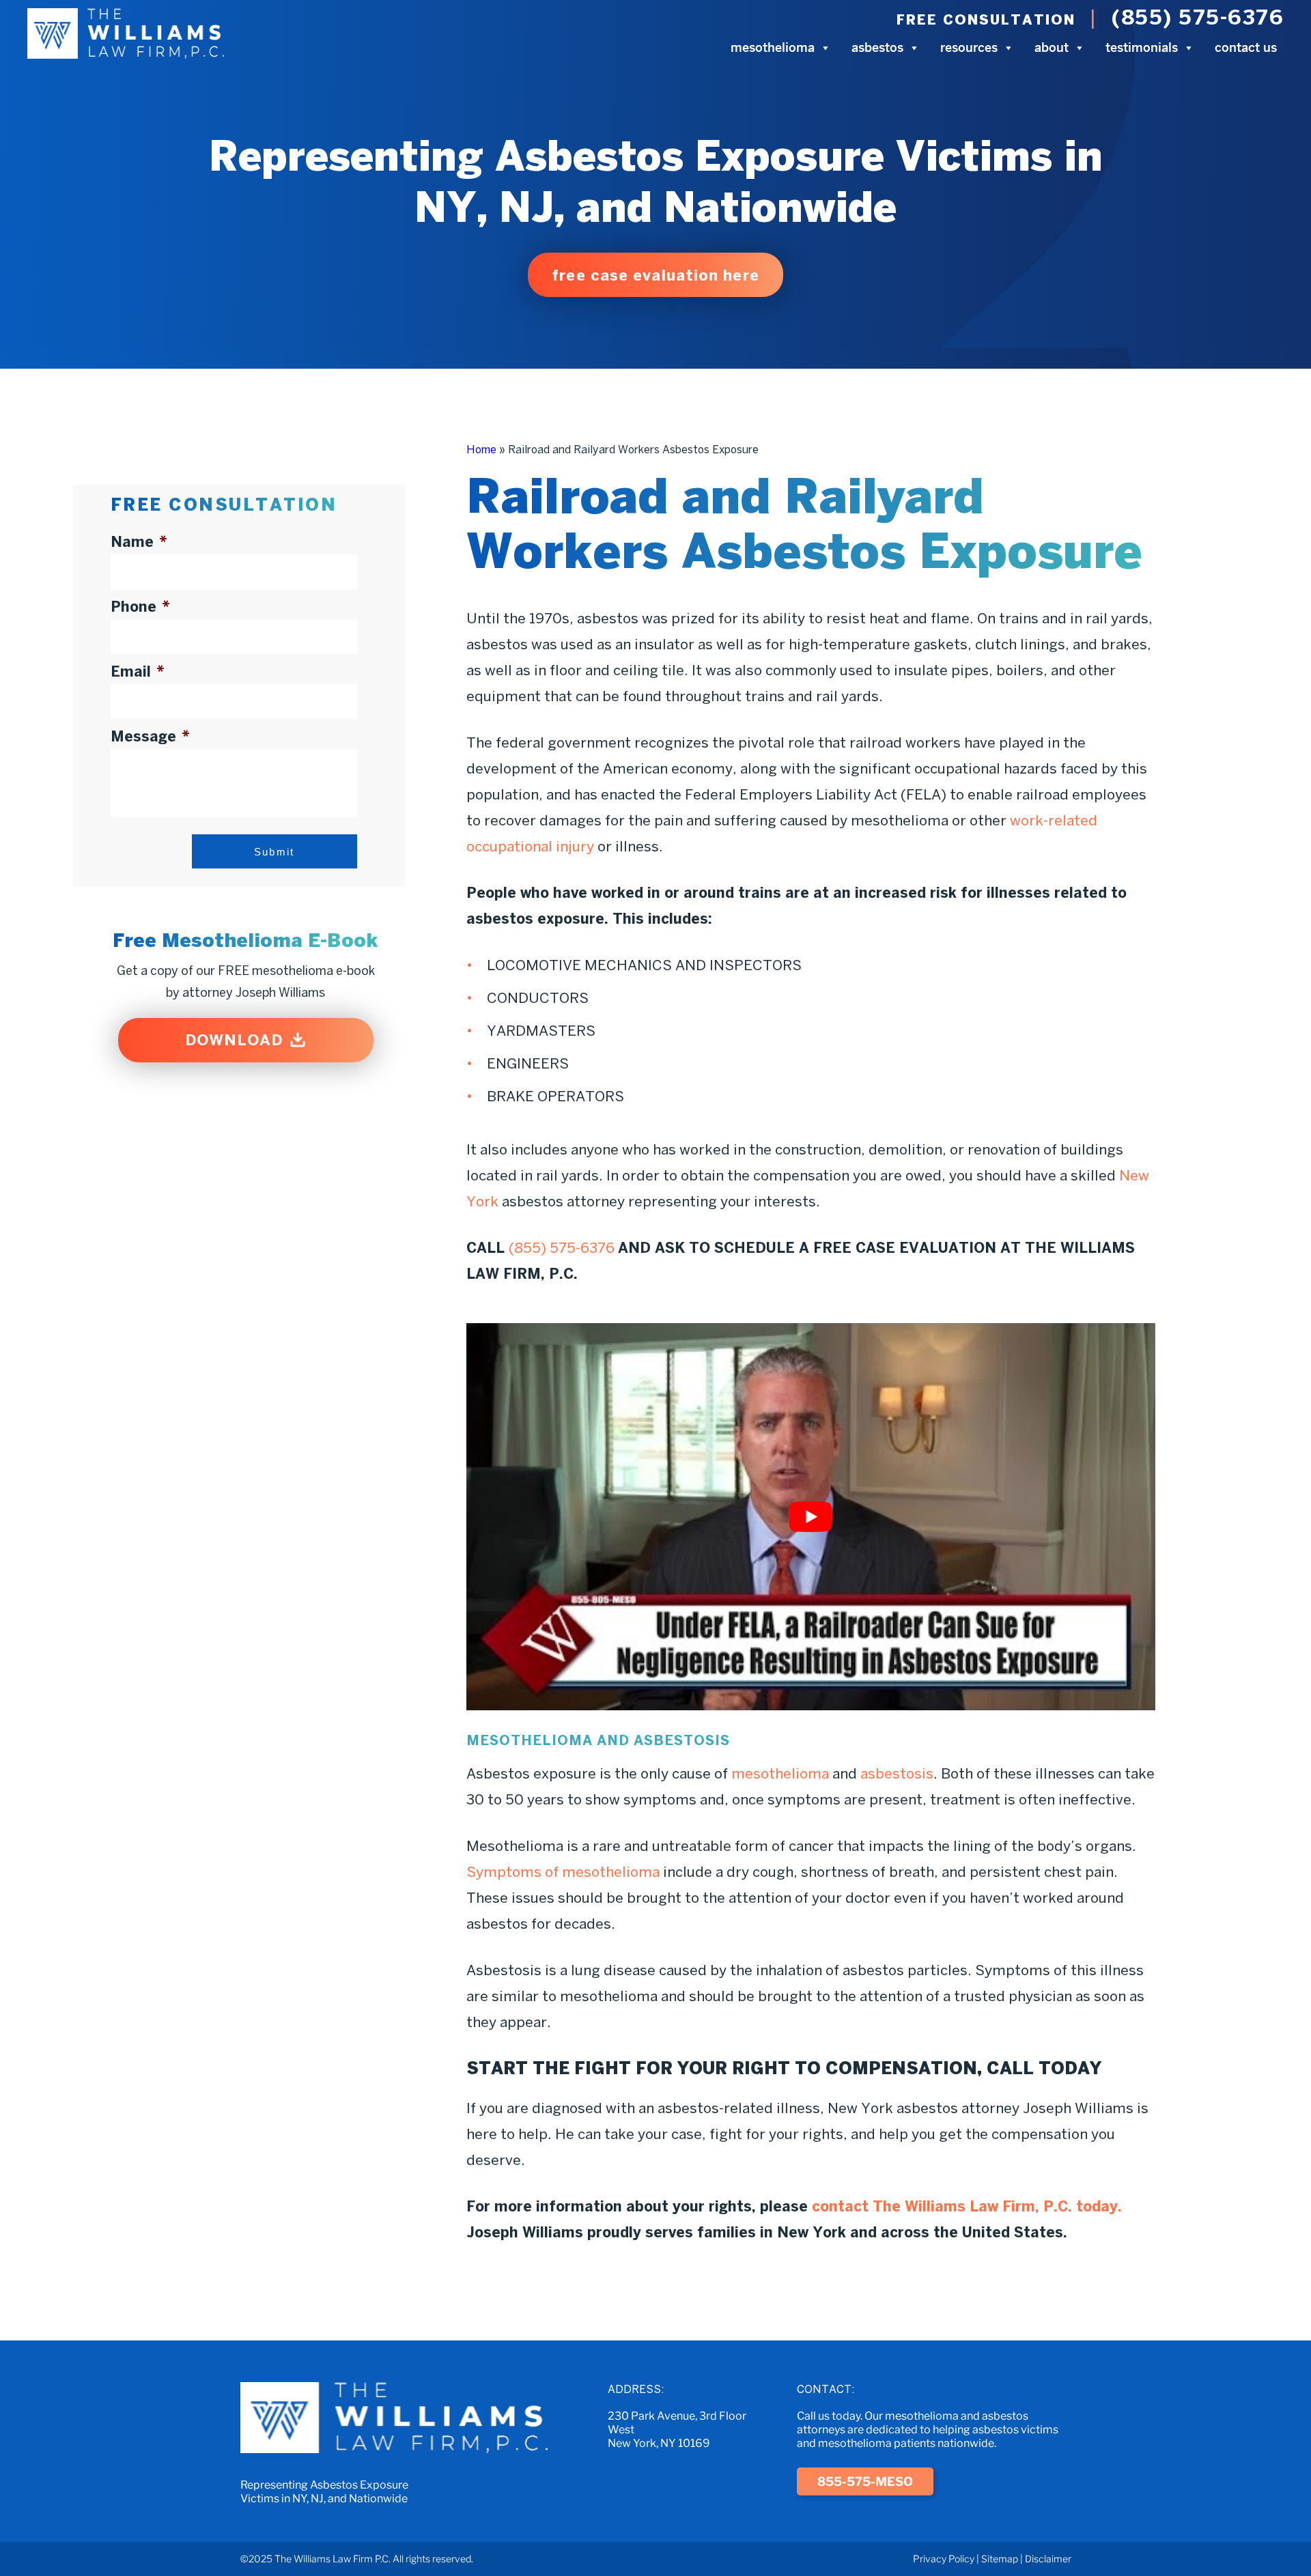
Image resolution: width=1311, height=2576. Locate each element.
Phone (140, 606)
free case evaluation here (655, 275)
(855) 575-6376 (1198, 17)
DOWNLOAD (234, 1040)
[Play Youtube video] (811, 1517)
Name (139, 541)
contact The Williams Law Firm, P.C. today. (967, 2206)
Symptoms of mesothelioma (563, 1871)
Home (481, 449)
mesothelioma (780, 1773)
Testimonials (1142, 47)
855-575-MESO (865, 2481)
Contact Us (1246, 47)
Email (138, 671)
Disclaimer (1048, 2559)
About (1052, 47)
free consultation (986, 19)
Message (150, 736)
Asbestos (877, 47)
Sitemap (1000, 2559)
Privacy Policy (944, 2559)
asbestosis (897, 1773)
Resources (969, 47)
